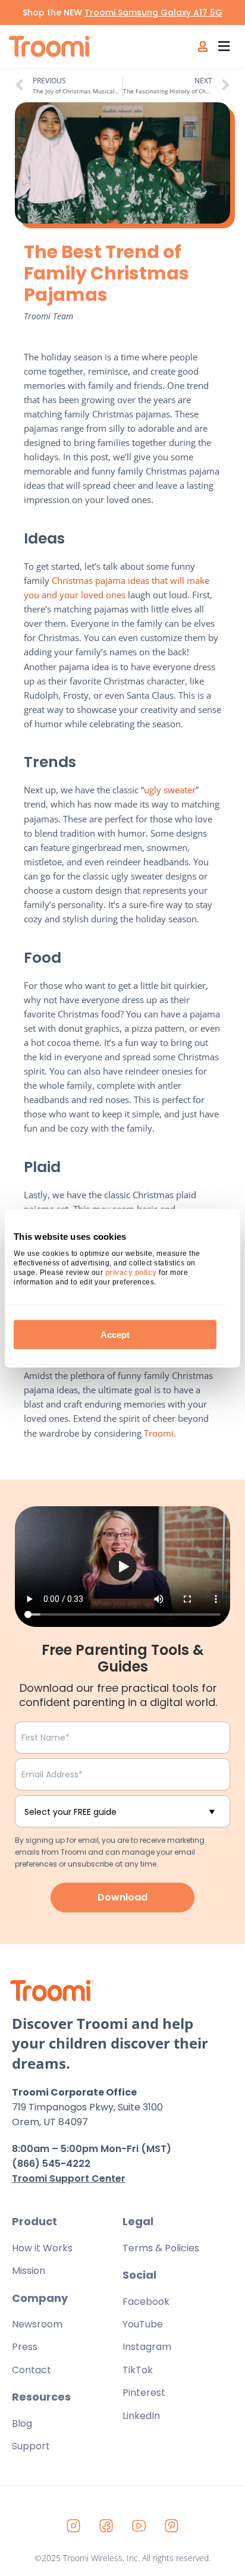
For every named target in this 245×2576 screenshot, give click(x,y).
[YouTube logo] (139, 2525)
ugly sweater (170, 790)
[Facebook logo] (106, 2525)
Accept (115, 1334)
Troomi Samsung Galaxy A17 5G (153, 12)
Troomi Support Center (69, 2178)
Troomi (159, 1433)
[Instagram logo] (74, 2525)
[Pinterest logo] (172, 2525)
